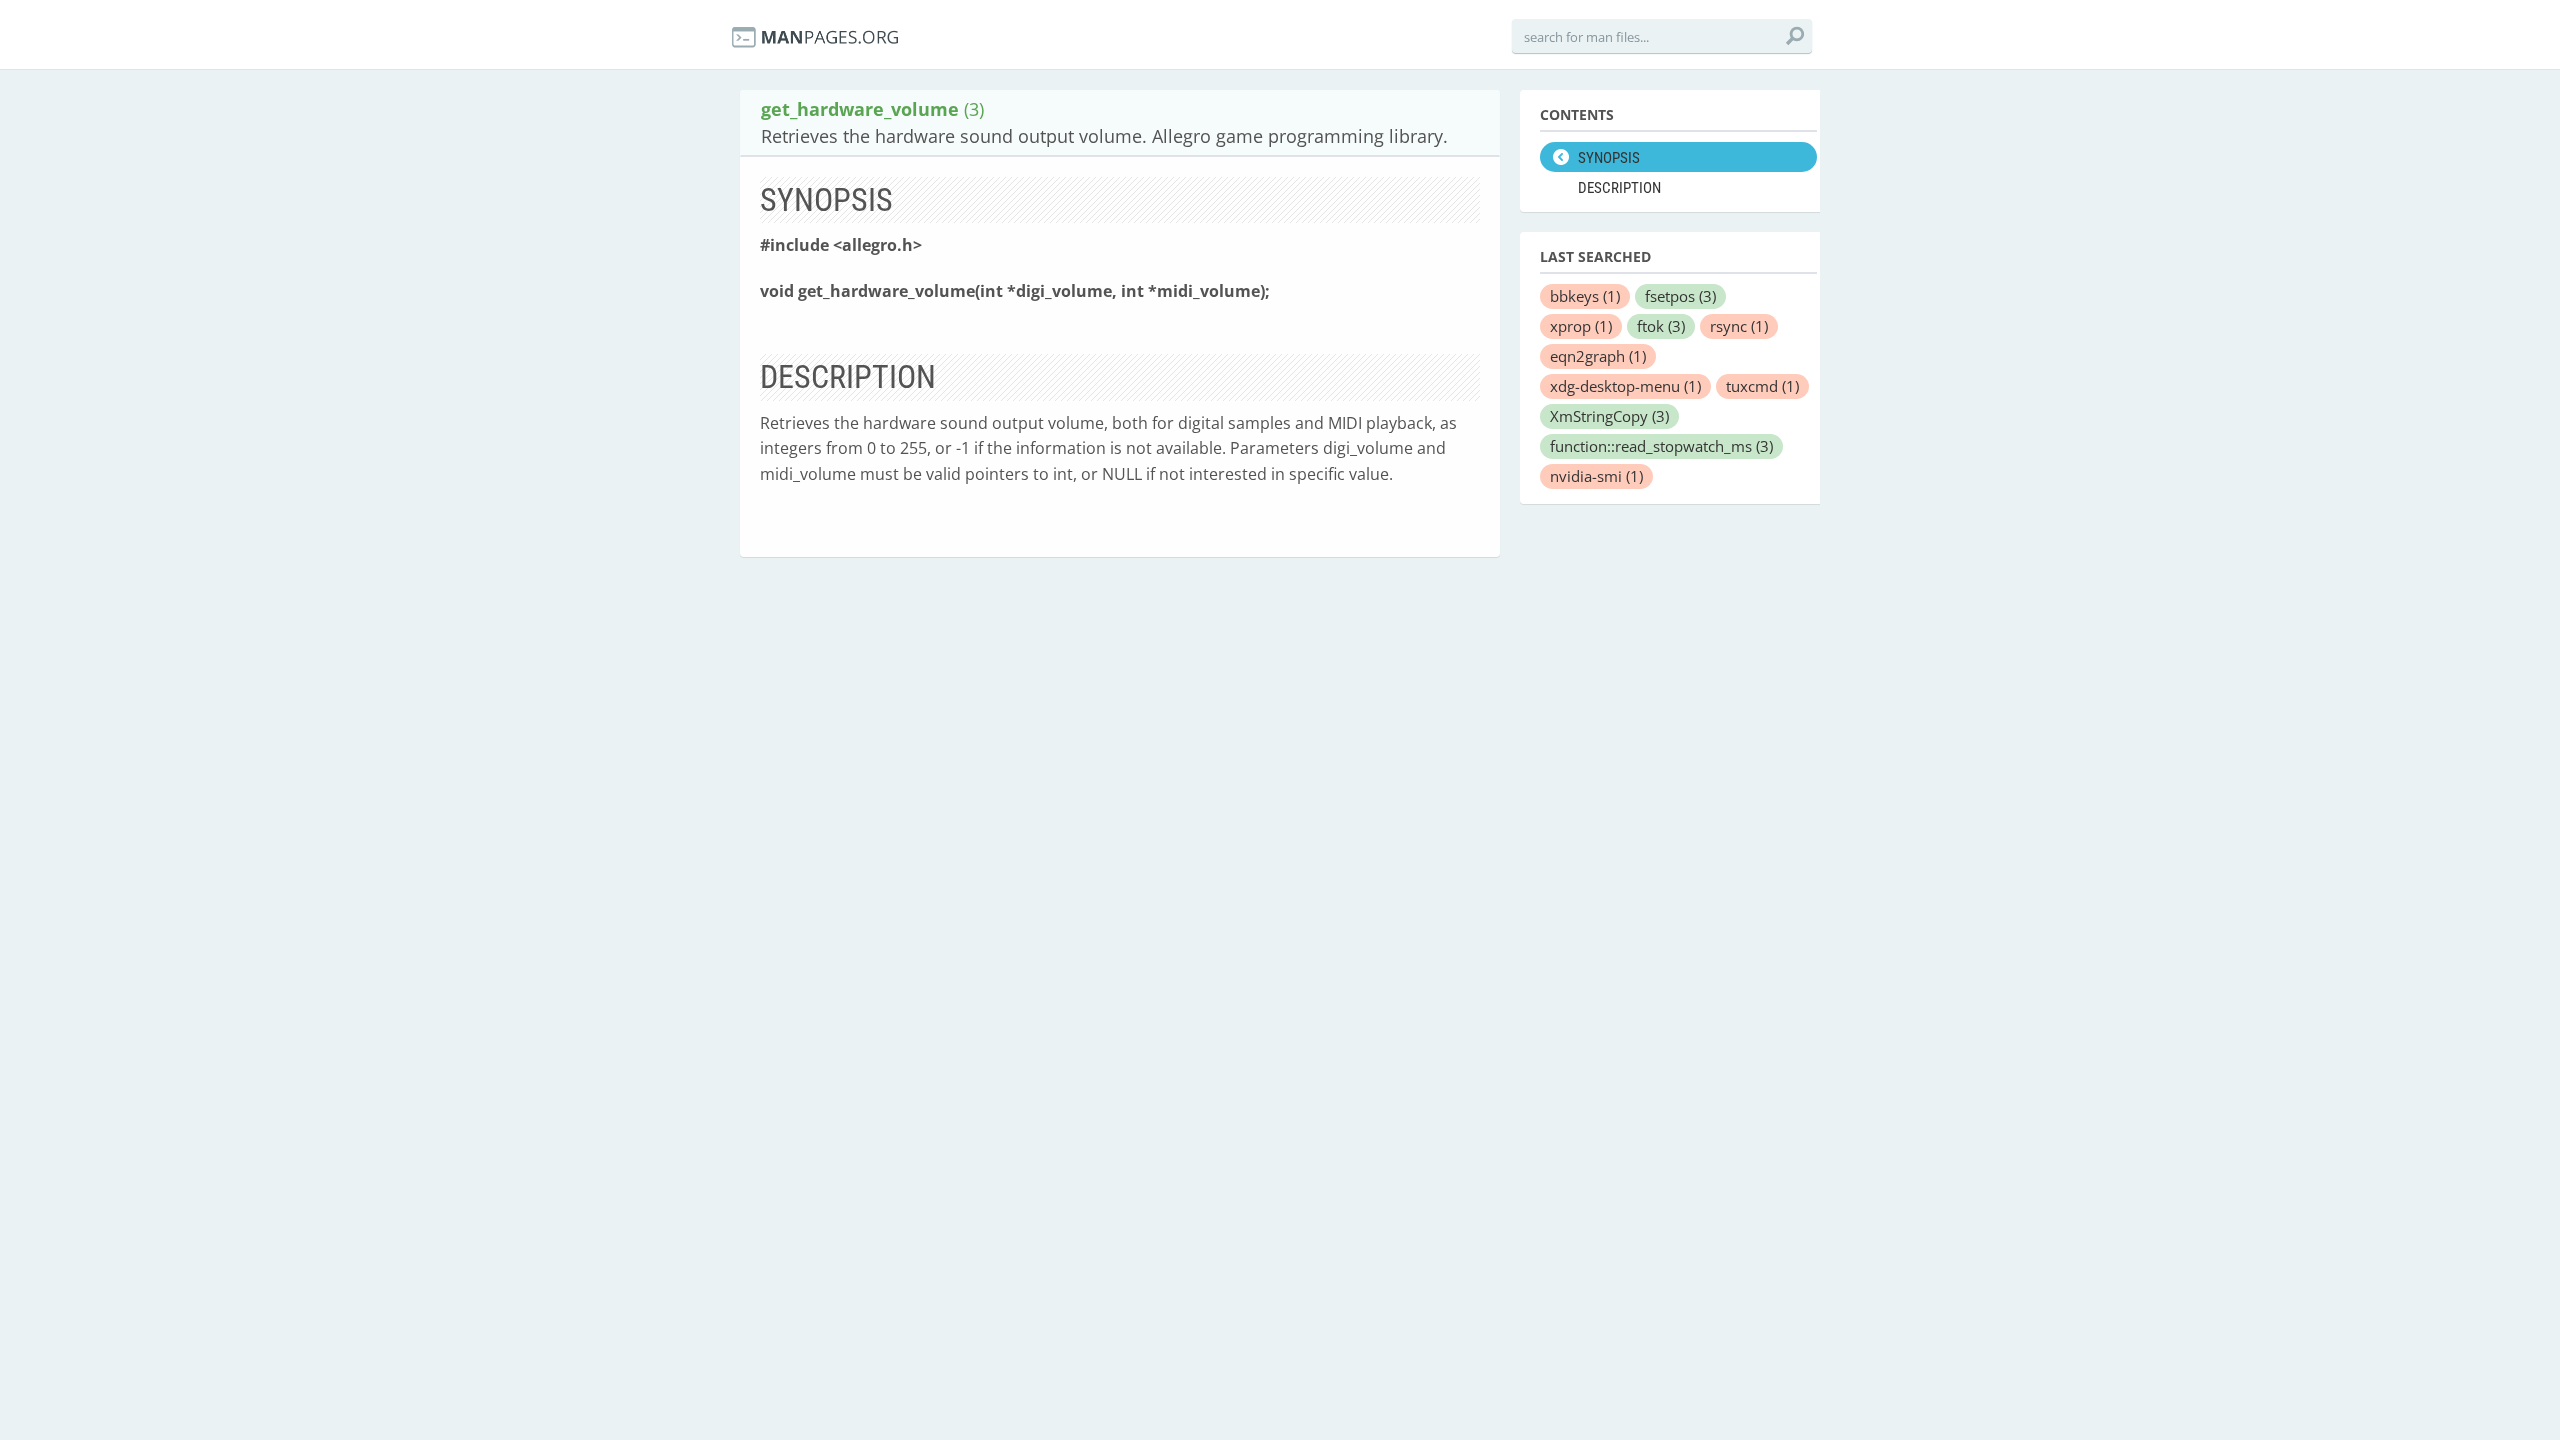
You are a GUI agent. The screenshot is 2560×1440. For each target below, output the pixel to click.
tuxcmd (1762, 386)
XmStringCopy (1609, 416)
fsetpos (1680, 296)
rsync (1739, 326)
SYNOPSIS (1609, 158)
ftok (1661, 326)
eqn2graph (1598, 356)
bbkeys (1585, 296)
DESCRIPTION (1619, 188)
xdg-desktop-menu (1625, 386)
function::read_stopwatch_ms (1661, 446)
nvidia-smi (1596, 476)
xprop (1581, 326)
